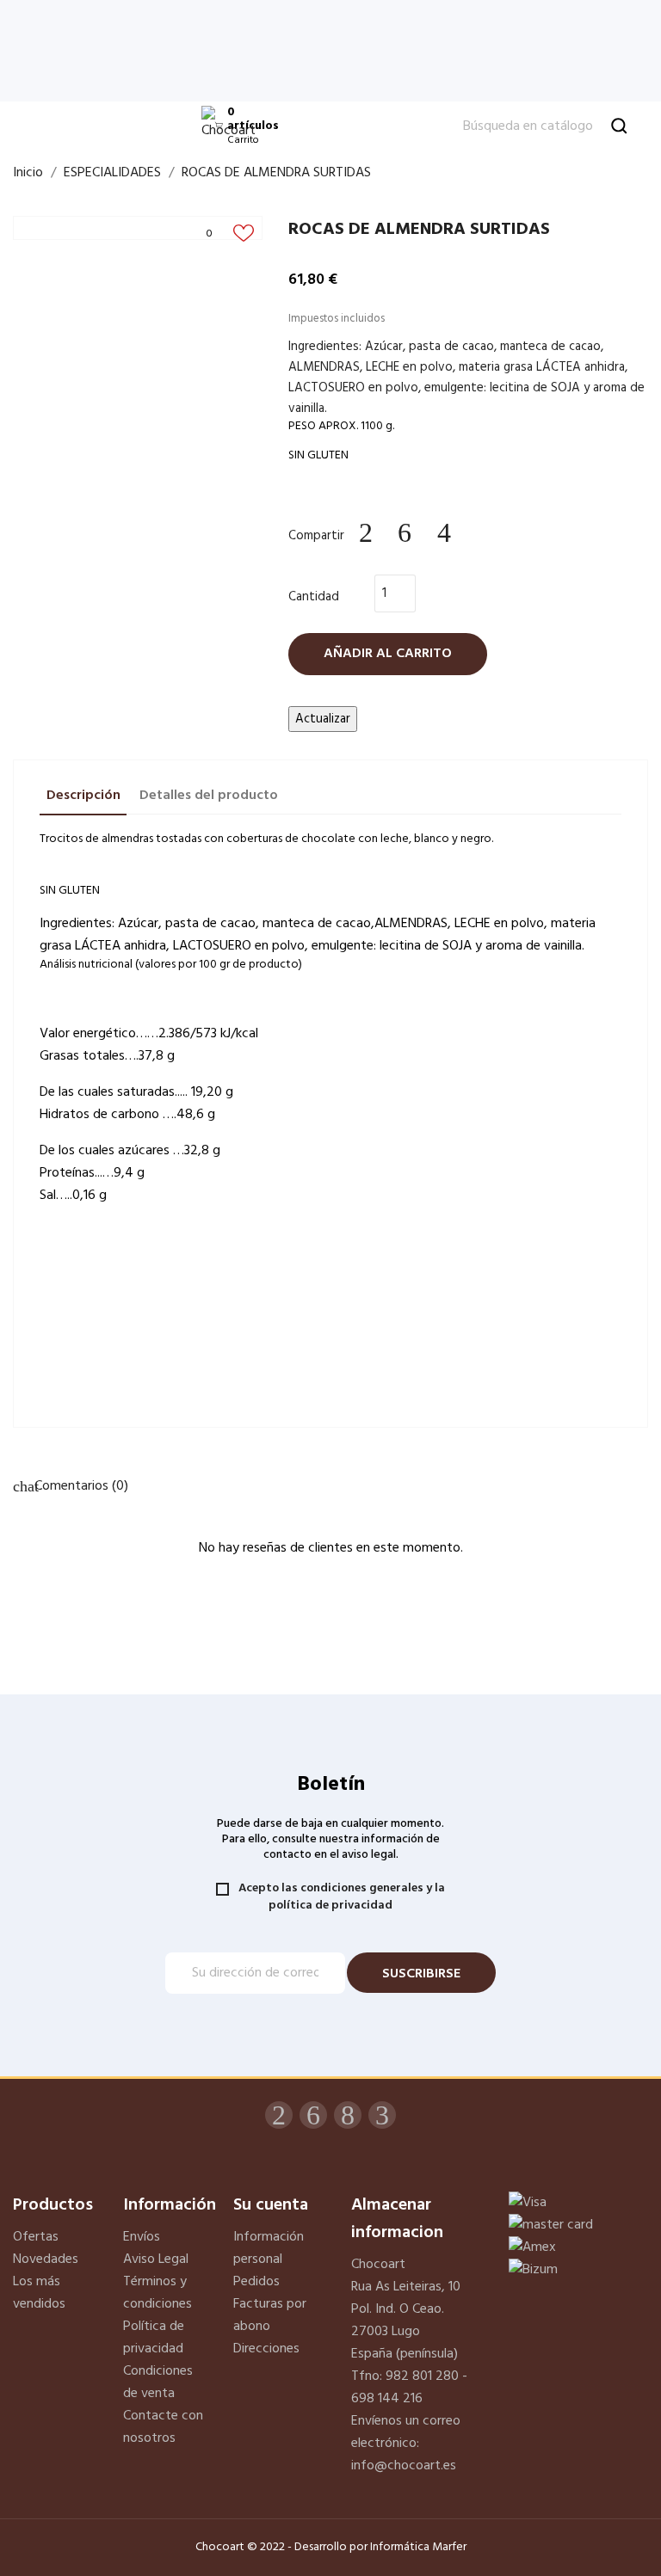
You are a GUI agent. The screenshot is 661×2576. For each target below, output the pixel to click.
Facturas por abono (270, 2315)
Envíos (142, 2237)
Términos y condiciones (158, 2293)
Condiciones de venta (158, 2382)
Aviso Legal (156, 2259)
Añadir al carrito (388, 654)
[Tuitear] (405, 533)
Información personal (269, 2248)
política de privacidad (330, 1906)
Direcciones (266, 2349)
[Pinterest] (444, 533)
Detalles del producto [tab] (209, 796)
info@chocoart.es (404, 2466)
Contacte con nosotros (163, 2427)
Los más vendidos (39, 2293)
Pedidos (256, 2282)
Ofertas (36, 2237)
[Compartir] (366, 533)
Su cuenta (271, 2205)
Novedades (46, 2259)
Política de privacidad (154, 2338)
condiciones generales (362, 1888)
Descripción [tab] (83, 796)
